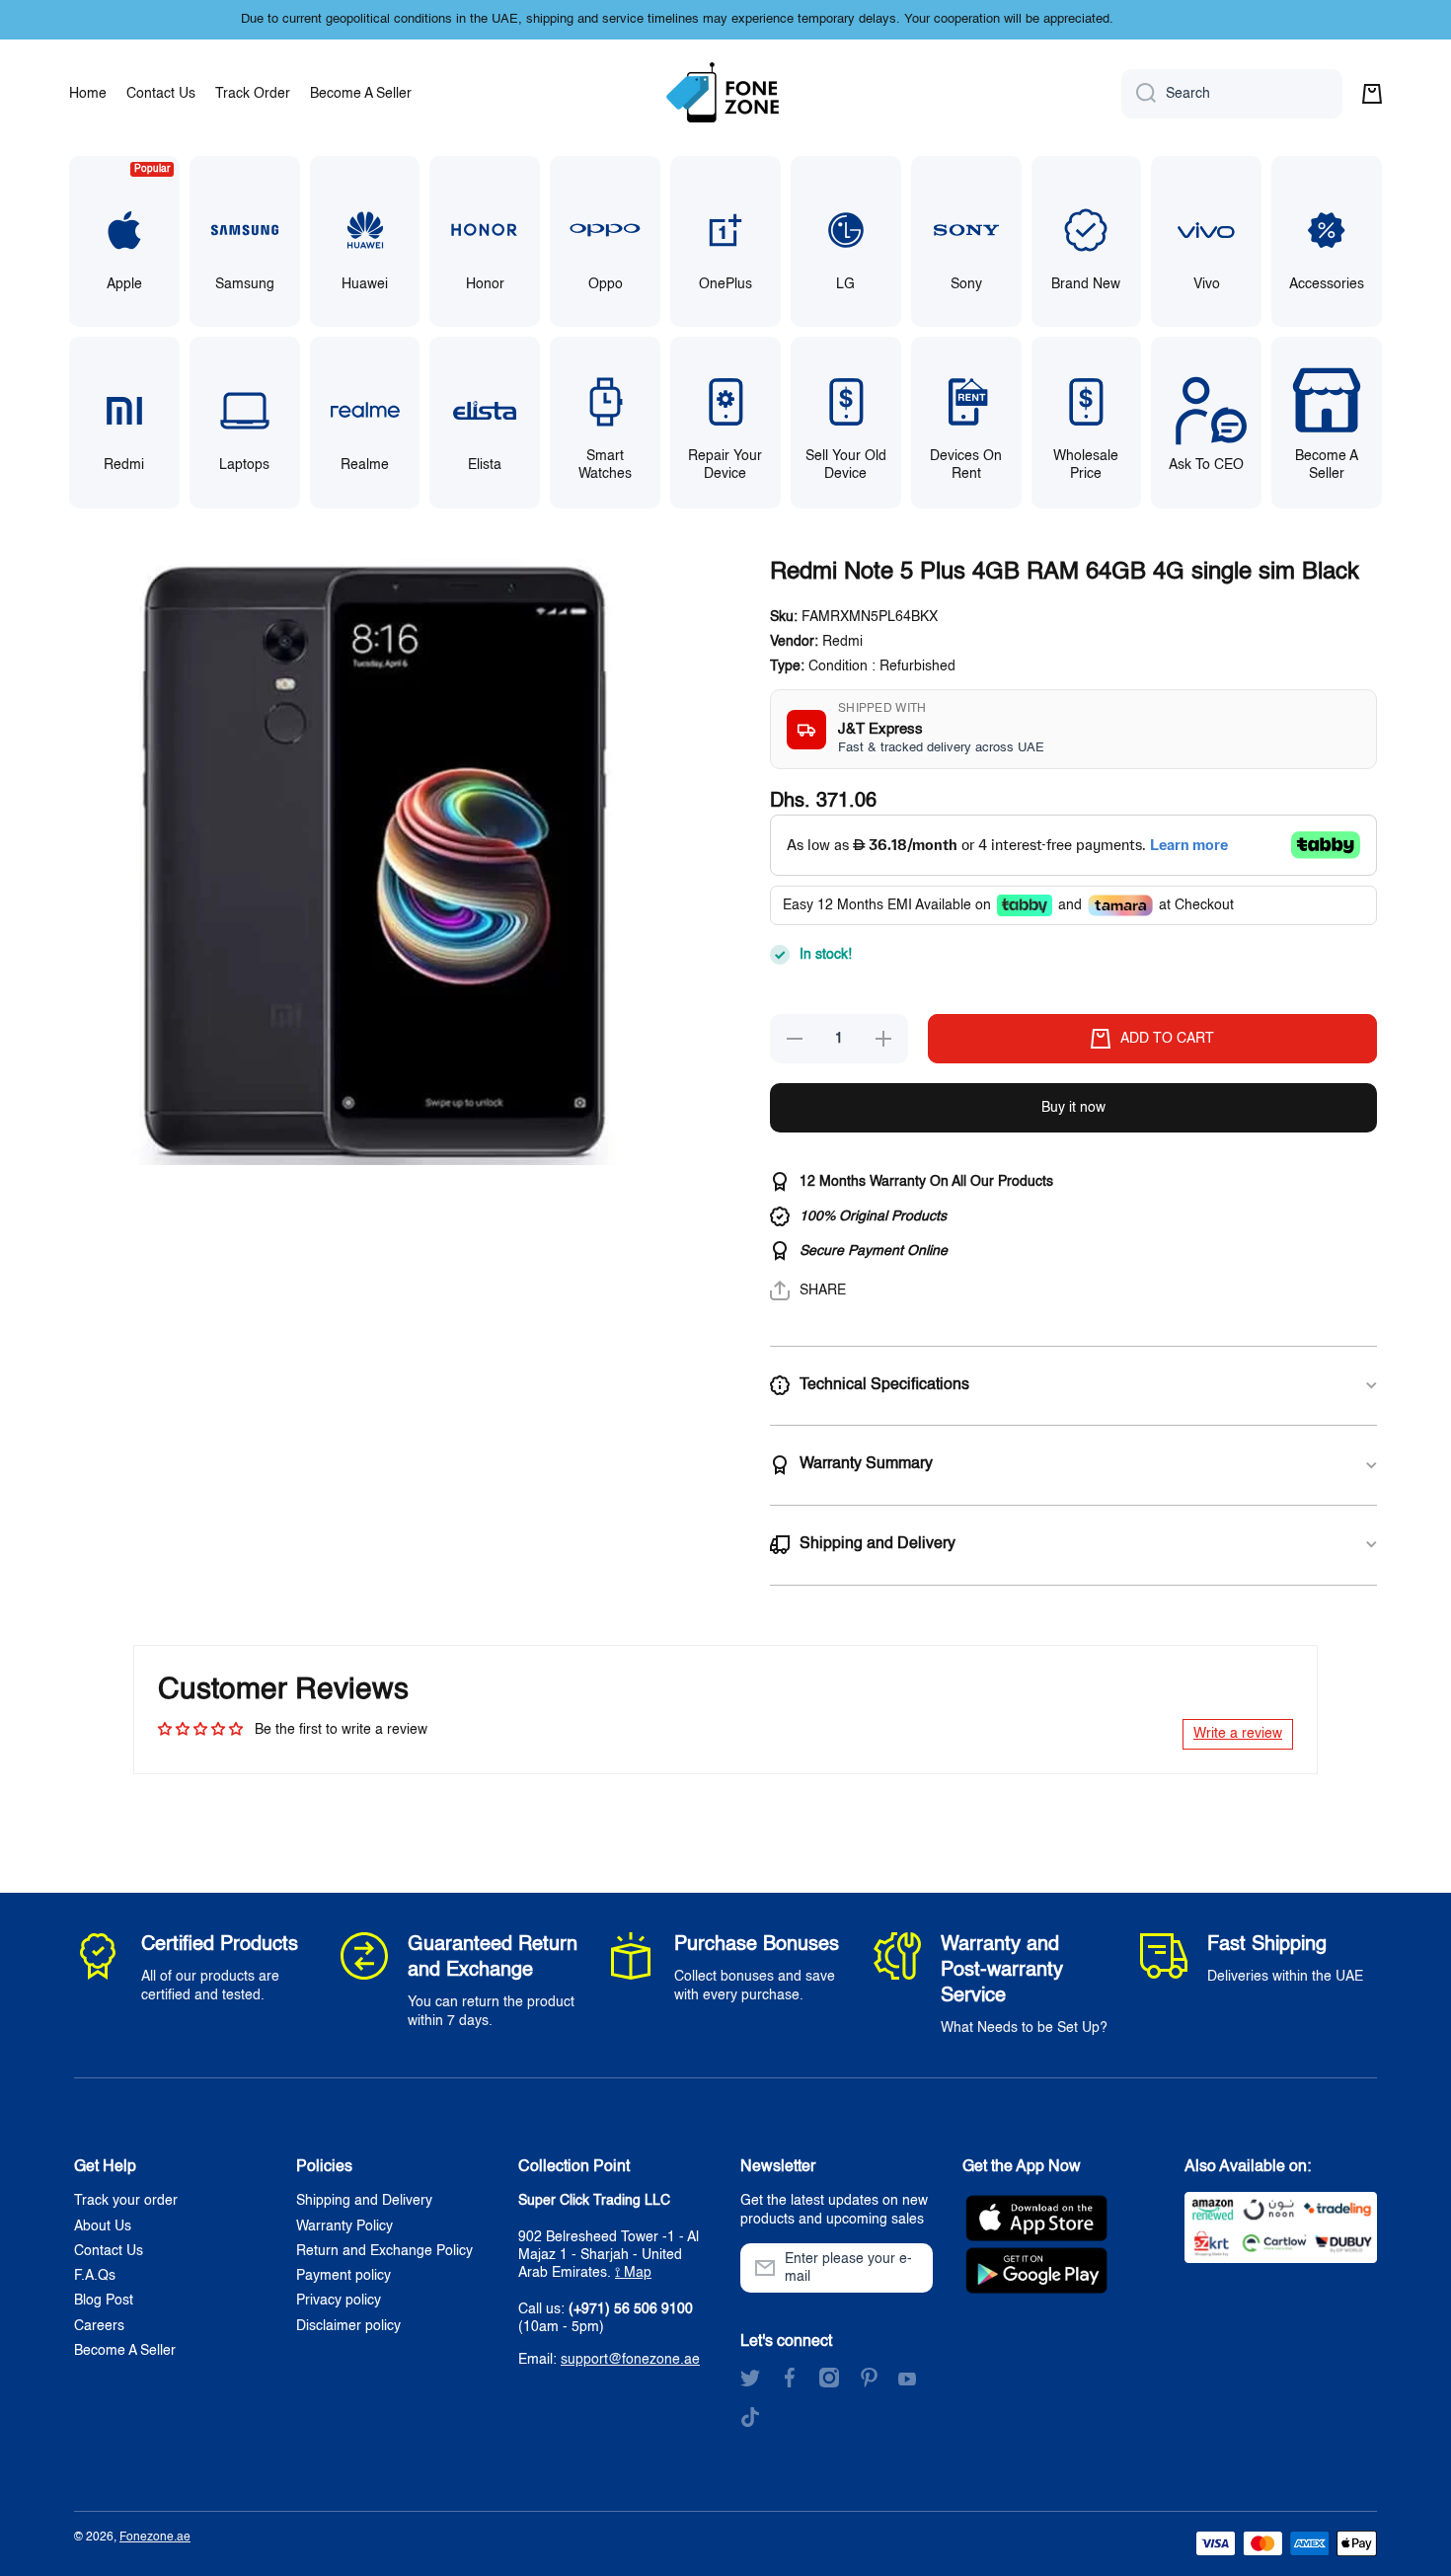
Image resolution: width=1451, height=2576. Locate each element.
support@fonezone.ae (630, 2360)
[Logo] (725, 94)
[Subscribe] (908, 2268)
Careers (99, 2326)
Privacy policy (339, 2301)
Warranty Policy (344, 2226)
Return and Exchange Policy (384, 2251)
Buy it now (1073, 1108)
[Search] (1139, 94)
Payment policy (344, 2276)
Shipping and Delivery (364, 2201)
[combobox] (1232, 94)
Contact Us (109, 2251)
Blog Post (104, 2301)
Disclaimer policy (348, 2326)
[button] (1372, 94)
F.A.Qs (95, 2276)
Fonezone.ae (155, 2537)
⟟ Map (633, 2273)
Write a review (1238, 1734)
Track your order (126, 2201)
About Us (103, 2226)
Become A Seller (125, 2351)
